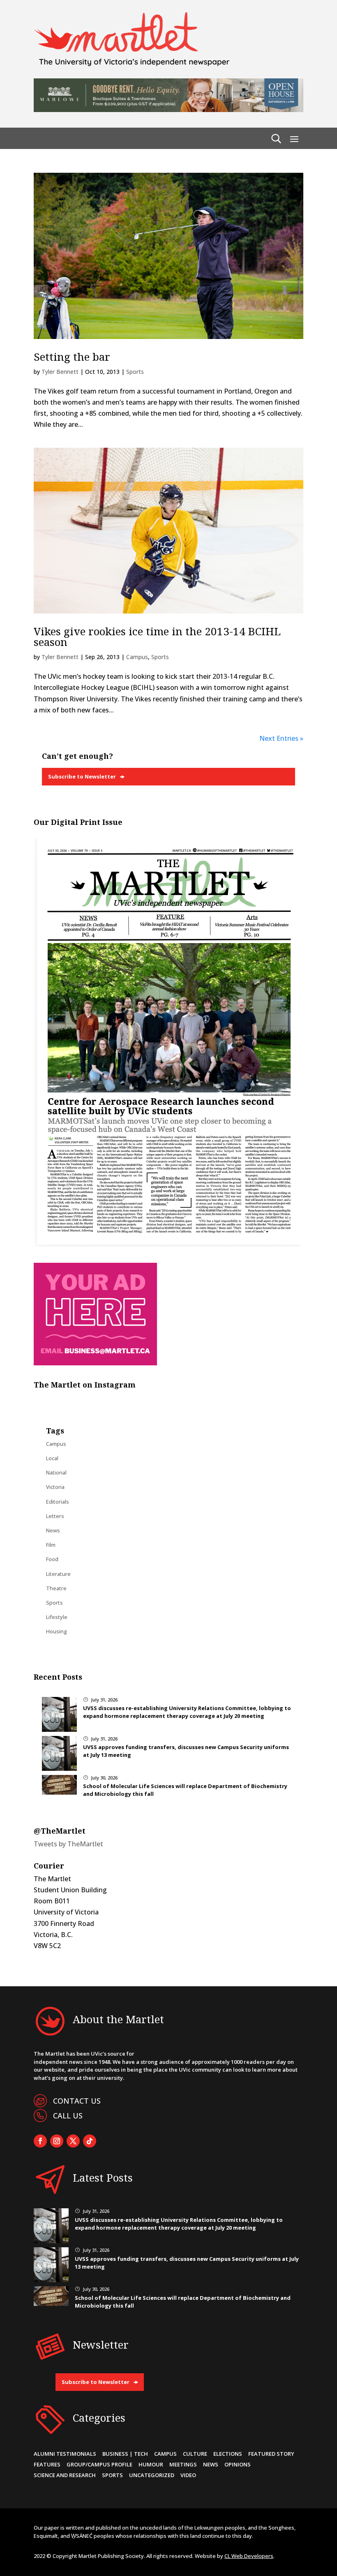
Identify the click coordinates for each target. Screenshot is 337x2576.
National (56, 1472)
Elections (228, 2454)
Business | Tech (125, 2454)
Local (52, 1458)
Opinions (238, 2464)
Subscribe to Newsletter (82, 776)
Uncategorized (152, 2475)
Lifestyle (57, 1617)
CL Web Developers (249, 2556)
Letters (55, 1516)
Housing (57, 1631)
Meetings (183, 2464)
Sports (135, 372)
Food (52, 1559)
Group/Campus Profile (99, 2464)
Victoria (55, 1487)
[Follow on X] (73, 2141)
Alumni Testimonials (65, 2454)
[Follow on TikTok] (90, 2141)
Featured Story (271, 2454)
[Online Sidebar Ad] (95, 1363)
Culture (195, 2454)
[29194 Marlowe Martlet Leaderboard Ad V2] (168, 110)
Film (51, 1545)
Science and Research (65, 2475)
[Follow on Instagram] (57, 2141)
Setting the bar (72, 357)
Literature (58, 1574)
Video (188, 2475)
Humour (151, 2464)
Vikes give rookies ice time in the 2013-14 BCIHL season (157, 637)
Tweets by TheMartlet (68, 1844)
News (53, 1530)
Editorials (58, 1502)
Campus (137, 657)
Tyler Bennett (60, 372)
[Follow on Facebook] (40, 2141)
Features (47, 2464)
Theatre (56, 1588)
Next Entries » (281, 738)
